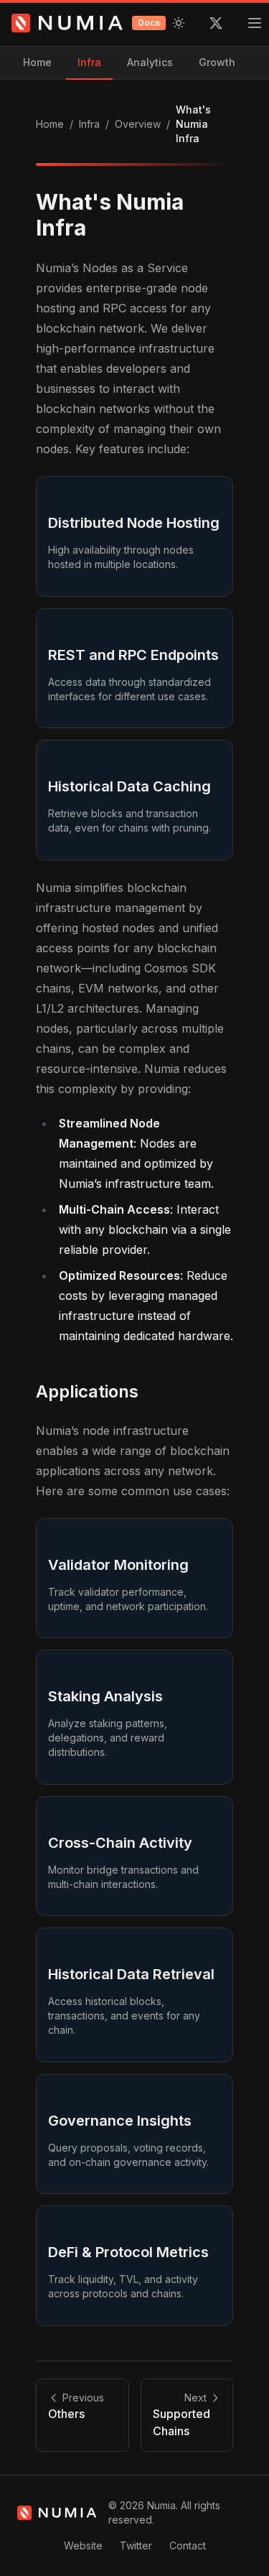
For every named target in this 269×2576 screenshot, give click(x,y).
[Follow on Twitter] (216, 23)
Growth (217, 62)
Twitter (136, 2545)
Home (37, 62)
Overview (138, 124)
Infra (89, 62)
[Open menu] (255, 23)
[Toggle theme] (179, 23)
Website (83, 2545)
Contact (188, 2545)
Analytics (150, 62)
